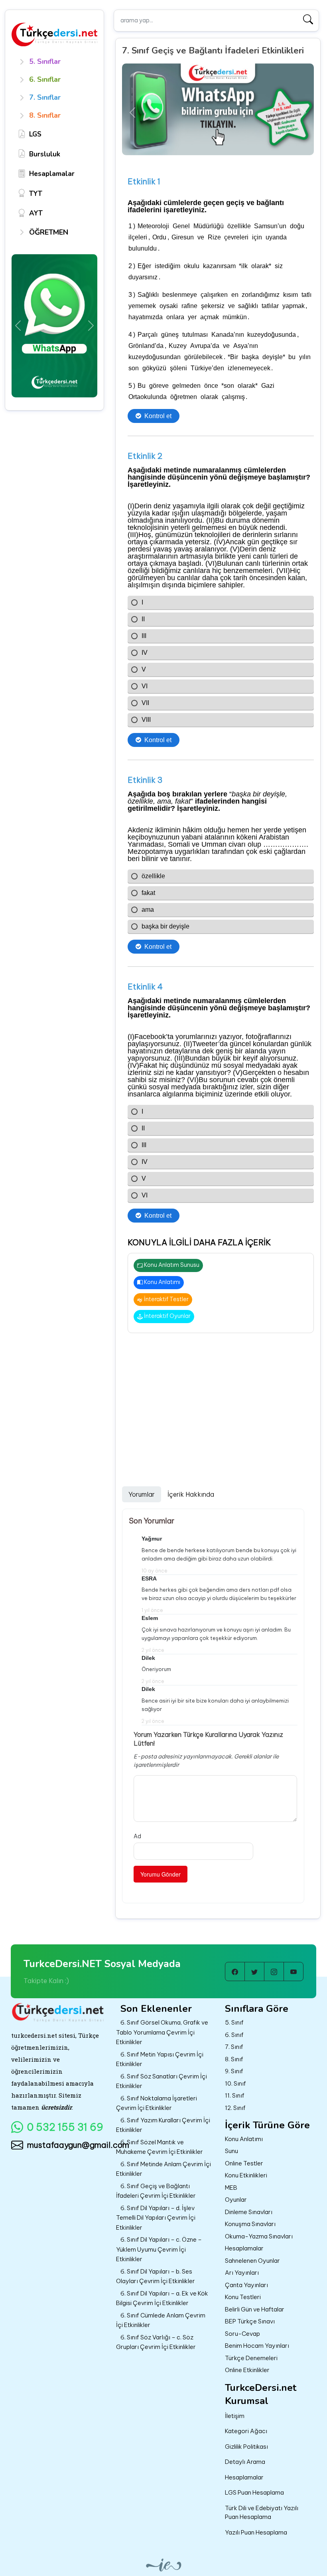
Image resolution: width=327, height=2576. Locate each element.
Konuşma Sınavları (250, 2224)
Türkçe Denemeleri (251, 2358)
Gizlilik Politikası (246, 2447)
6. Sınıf (234, 2035)
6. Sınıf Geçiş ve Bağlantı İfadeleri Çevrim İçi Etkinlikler (156, 2191)
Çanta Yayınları (246, 2285)
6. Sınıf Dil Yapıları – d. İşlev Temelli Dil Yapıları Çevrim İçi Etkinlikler (156, 2218)
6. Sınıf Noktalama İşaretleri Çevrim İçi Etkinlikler (157, 2103)
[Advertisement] (218, 1402)
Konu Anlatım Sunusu (171, 1265)
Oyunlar (236, 2200)
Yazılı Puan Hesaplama (256, 2532)
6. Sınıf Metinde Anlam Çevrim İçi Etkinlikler (163, 2169)
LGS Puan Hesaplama (254, 2492)
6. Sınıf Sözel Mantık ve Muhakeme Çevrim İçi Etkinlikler (160, 2147)
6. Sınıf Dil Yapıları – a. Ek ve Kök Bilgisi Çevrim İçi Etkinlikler (162, 2298)
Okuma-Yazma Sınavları (259, 2236)
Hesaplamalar (244, 2248)
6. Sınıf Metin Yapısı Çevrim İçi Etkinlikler (160, 2059)
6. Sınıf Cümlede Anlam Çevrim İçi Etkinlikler (161, 2320)
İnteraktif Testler (166, 1299)
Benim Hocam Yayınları (257, 2346)
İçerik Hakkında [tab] (191, 1494)
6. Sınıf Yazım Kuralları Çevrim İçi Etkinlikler (163, 2125)
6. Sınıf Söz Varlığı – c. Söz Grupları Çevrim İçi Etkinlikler (156, 2342)
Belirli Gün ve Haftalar (255, 2309)
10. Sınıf (235, 2083)
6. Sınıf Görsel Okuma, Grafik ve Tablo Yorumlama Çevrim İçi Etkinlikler (162, 2032)
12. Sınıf (235, 2108)
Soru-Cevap (242, 2334)
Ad (137, 1836)
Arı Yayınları (242, 2273)
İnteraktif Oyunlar (167, 1316)
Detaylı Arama (245, 2462)
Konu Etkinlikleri (246, 2175)
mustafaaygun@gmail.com (67, 2145)
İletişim (235, 2416)
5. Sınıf (234, 2022)
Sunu (231, 2151)
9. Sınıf (234, 2071)
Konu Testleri (243, 2297)
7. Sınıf (234, 2047)
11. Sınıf (235, 2095)
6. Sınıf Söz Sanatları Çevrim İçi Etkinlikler (162, 2081)
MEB (231, 2188)
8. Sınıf (234, 2059)
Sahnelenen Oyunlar (252, 2261)
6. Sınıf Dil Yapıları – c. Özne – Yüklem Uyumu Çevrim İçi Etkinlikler (159, 2249)
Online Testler (244, 2163)
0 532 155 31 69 (65, 2127)
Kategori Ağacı (246, 2431)
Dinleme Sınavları (249, 2212)
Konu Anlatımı (162, 1282)
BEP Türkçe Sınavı (250, 2321)
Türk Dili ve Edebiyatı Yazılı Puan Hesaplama (262, 2513)
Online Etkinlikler (247, 2370)
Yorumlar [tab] (142, 1494)
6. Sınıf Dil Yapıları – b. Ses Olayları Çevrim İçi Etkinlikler (156, 2276)
